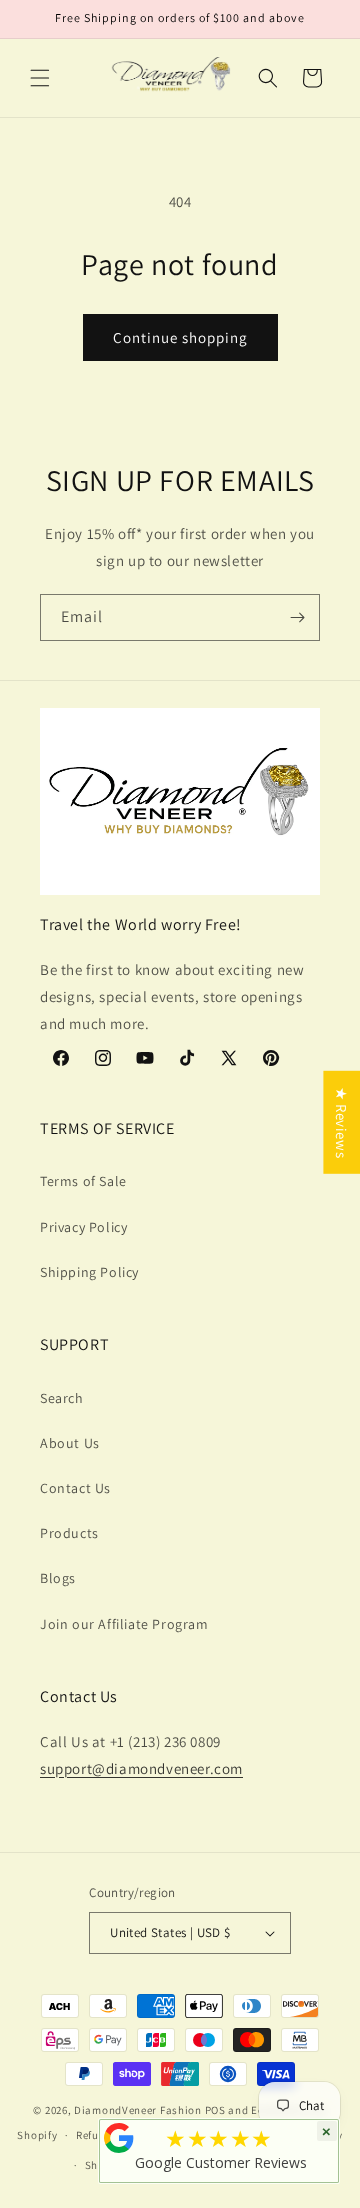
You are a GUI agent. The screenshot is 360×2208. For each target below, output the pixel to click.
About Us (70, 1443)
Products (69, 1533)
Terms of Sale (83, 1181)
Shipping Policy (89, 1272)
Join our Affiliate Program (124, 1624)
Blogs (58, 1578)
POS (215, 2110)
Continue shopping (180, 337)
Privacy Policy (83, 1227)
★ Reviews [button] (341, 1122)
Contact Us (75, 1488)
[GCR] (119, 2138)
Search (62, 1398)
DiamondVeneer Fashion (138, 2110)
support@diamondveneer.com (141, 1768)
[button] (40, 78)
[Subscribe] (297, 617)
